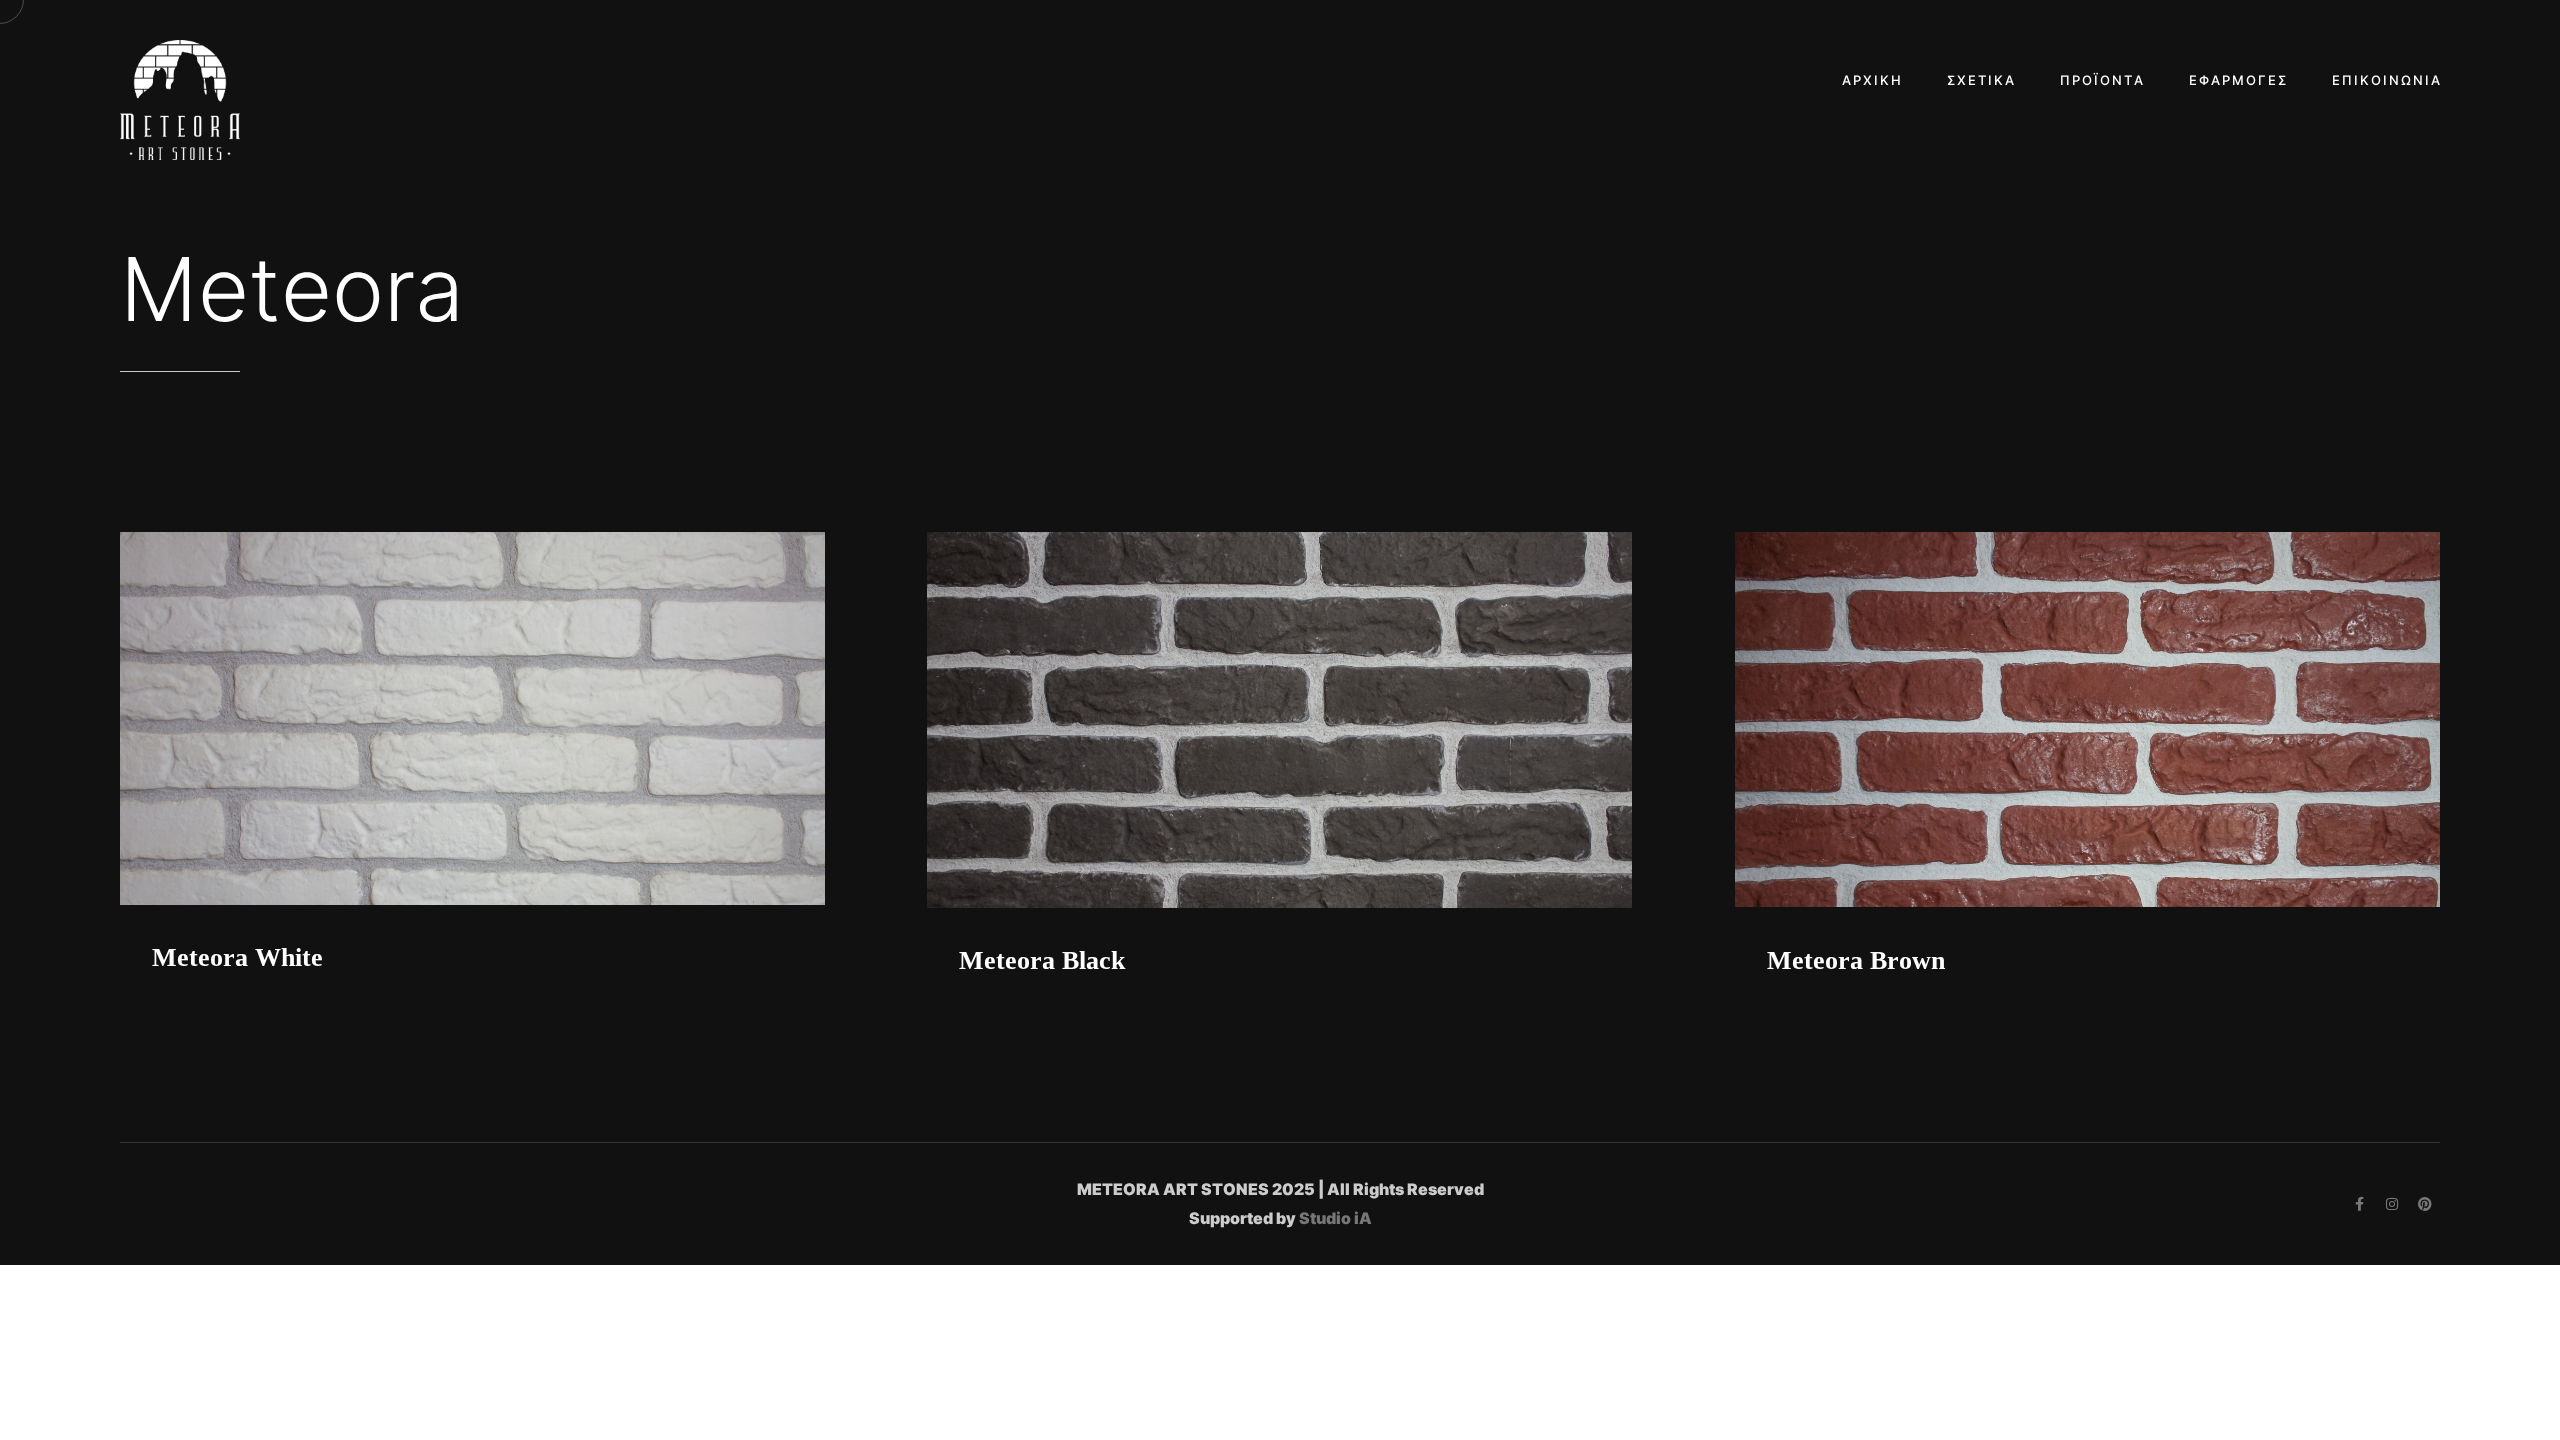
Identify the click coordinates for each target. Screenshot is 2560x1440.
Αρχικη (1872, 80)
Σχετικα (1981, 80)
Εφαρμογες (2238, 80)
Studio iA (1335, 1218)
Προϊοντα (2102, 80)
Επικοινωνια (2387, 80)
